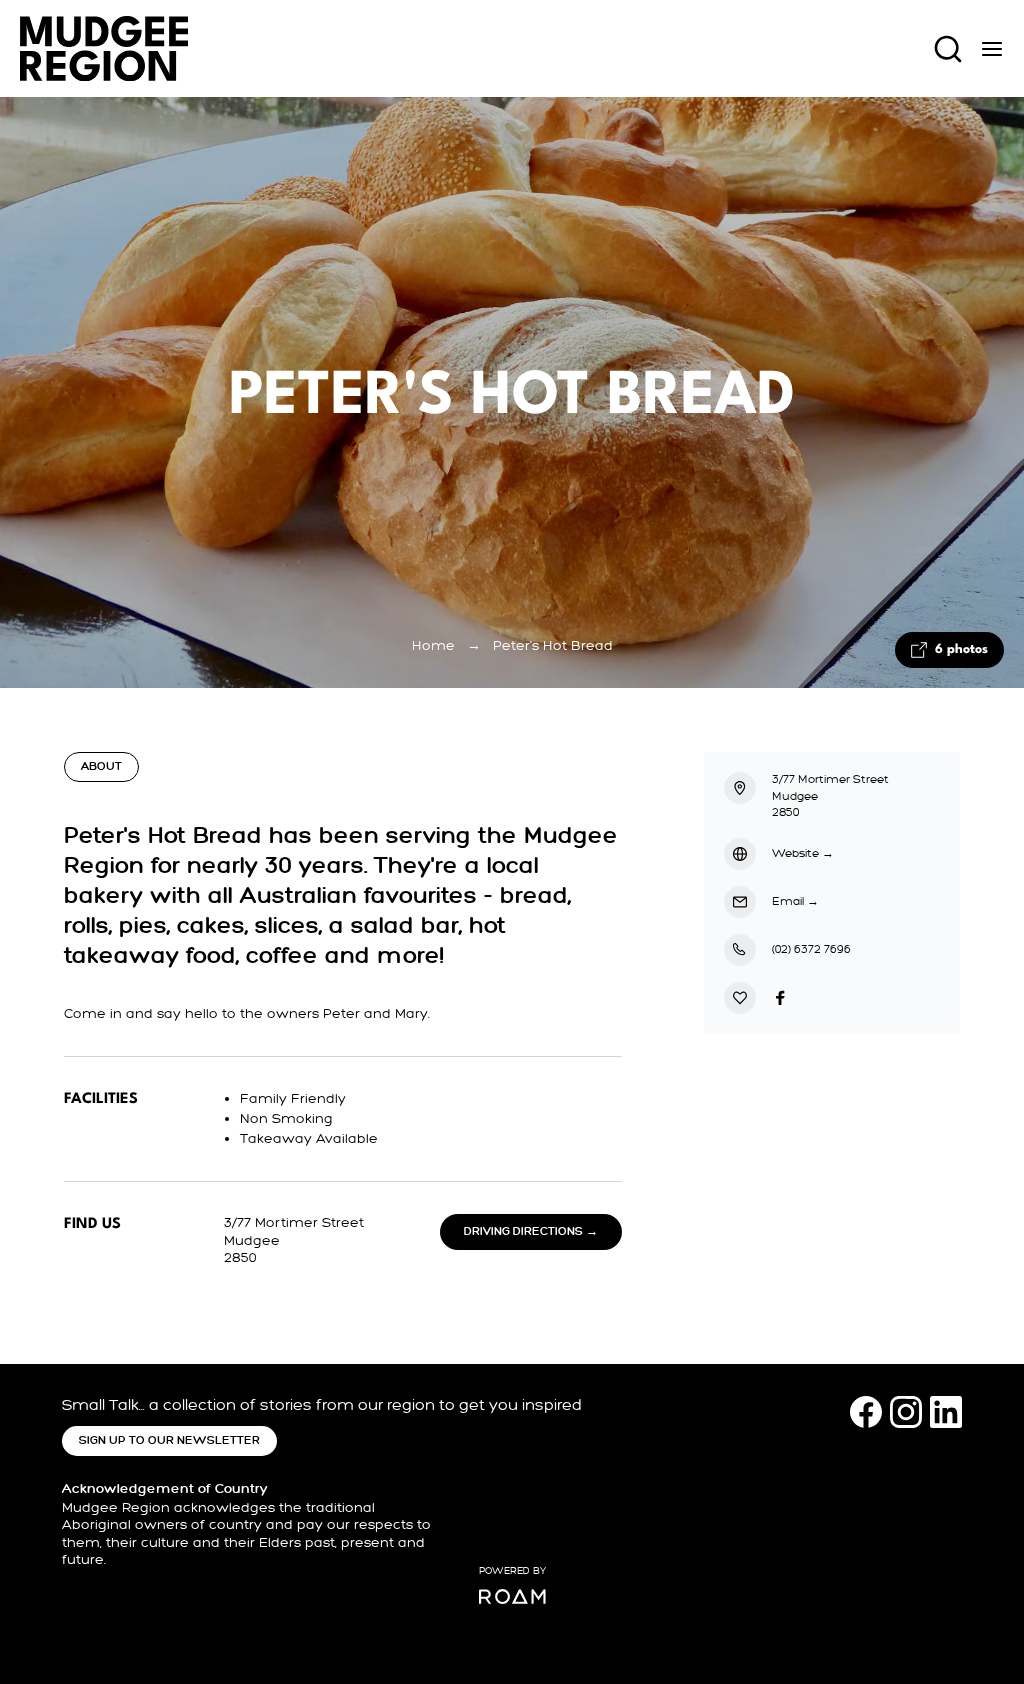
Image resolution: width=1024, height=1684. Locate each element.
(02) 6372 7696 (811, 949)
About (101, 766)
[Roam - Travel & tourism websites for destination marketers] (512, 1596)
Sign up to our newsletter (169, 1440)
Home (433, 645)
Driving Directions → (531, 1231)
